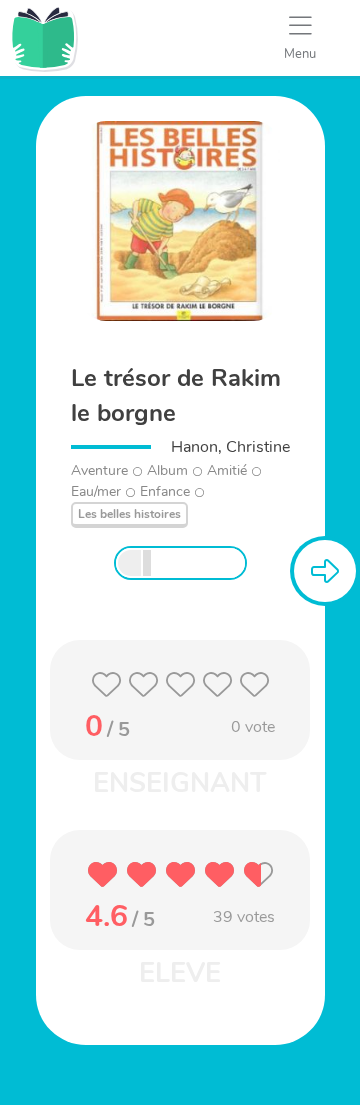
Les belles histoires (129, 514)
